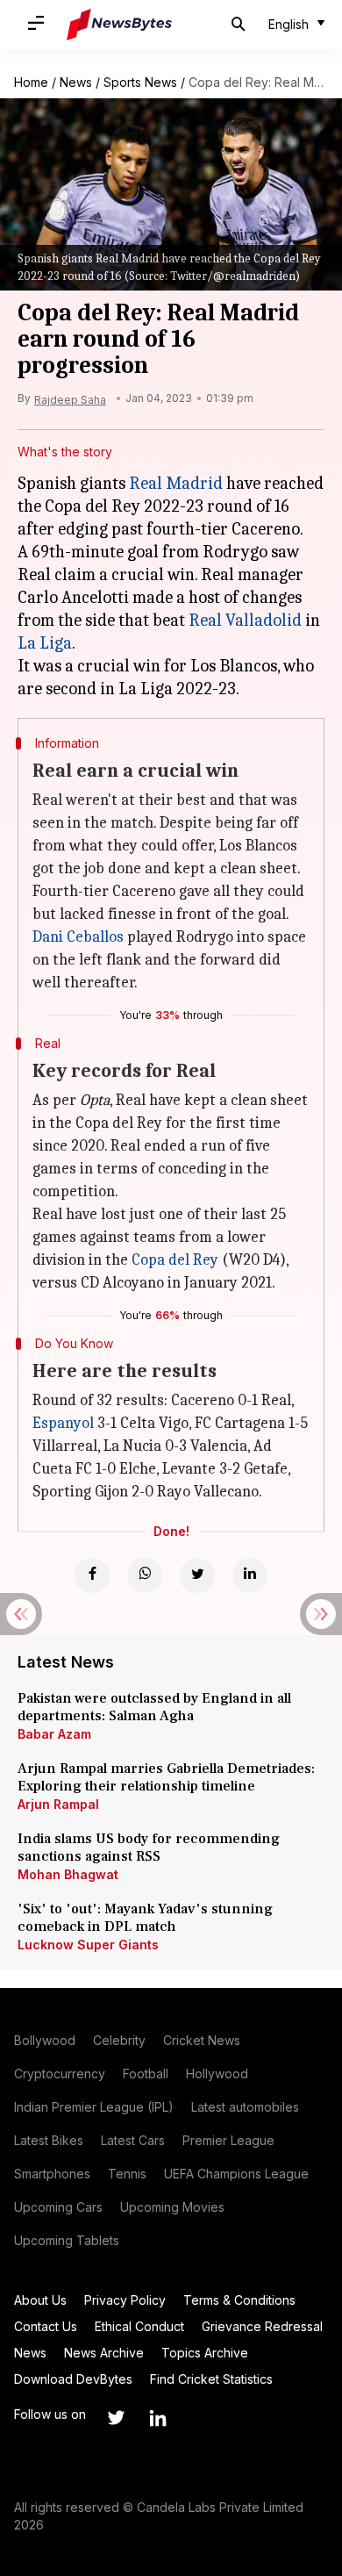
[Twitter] (197, 1575)
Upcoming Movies (172, 2207)
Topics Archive (205, 2353)
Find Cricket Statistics (211, 2379)
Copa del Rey (175, 1260)
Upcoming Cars (58, 2207)
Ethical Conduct (139, 2326)
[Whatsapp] (145, 1575)
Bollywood (45, 2040)
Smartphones (52, 2174)
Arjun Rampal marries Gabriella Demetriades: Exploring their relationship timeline (166, 1777)
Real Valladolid (245, 620)
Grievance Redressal (262, 2326)
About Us (40, 2300)
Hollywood (217, 2074)
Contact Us (46, 2326)
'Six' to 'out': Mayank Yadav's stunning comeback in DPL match (145, 1918)
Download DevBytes (73, 2379)
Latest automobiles (245, 2107)
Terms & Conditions (239, 2300)
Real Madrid (176, 483)
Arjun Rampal (58, 1804)
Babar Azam (54, 1734)
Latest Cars (133, 2140)
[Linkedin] (250, 1575)
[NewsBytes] (119, 25)
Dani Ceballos (78, 937)
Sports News (140, 82)
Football (146, 2074)
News (76, 82)
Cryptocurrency (60, 2074)
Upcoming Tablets (67, 2240)
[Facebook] (92, 1575)
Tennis (127, 2174)
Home (31, 82)
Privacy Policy (125, 2300)
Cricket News (202, 2040)
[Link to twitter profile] (116, 2418)
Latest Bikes (49, 2140)
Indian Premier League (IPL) (94, 2107)
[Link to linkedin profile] (158, 2418)
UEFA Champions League (236, 2174)
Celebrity (119, 2040)
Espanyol (63, 1423)
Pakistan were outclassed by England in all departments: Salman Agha (154, 1707)
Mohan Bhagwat (68, 1874)
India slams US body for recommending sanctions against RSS (149, 1848)
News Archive (104, 2353)
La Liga (45, 643)
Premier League (228, 2140)
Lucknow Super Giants (88, 1945)
